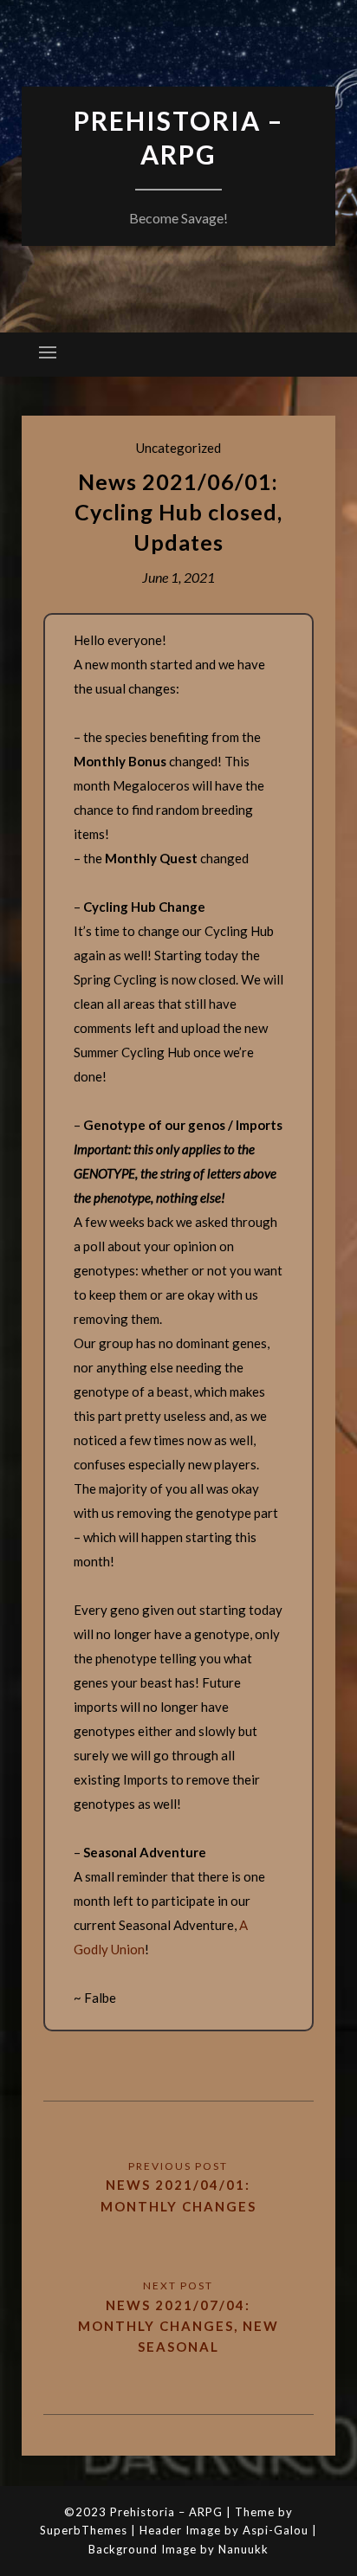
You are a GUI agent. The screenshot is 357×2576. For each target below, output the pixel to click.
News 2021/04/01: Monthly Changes (178, 2195)
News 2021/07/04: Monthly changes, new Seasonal (178, 2326)
